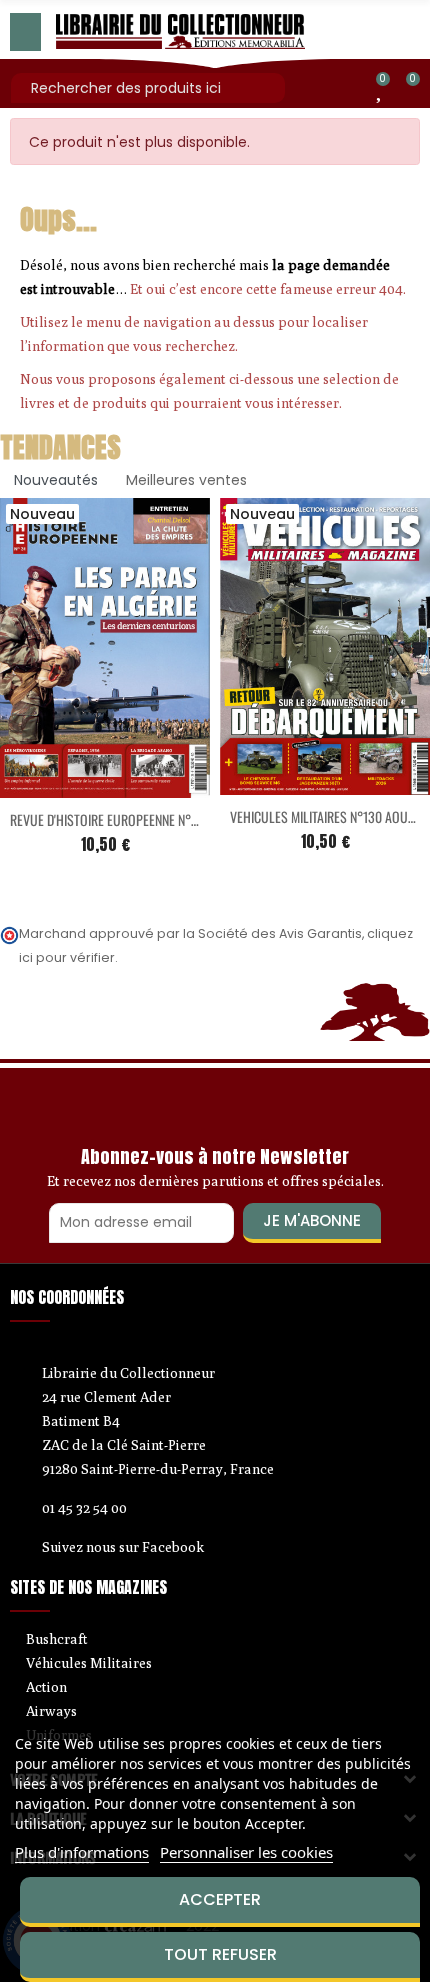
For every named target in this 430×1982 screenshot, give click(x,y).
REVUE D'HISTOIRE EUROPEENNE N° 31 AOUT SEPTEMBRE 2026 (171, 819)
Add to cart (63, 786)
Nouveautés (56, 480)
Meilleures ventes (186, 480)
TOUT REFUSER (220, 1954)
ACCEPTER (220, 1899)
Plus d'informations (82, 1852)
